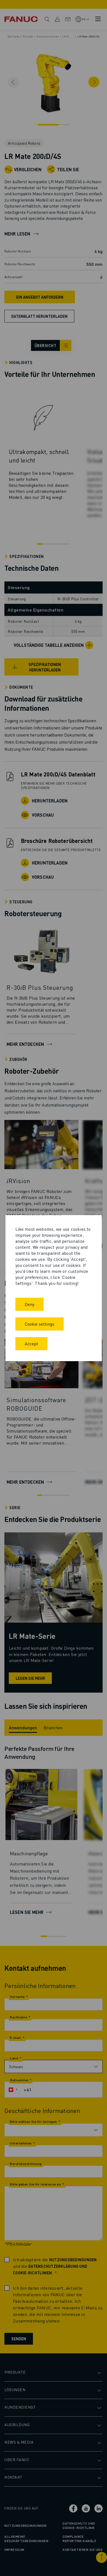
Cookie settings (40, 1324)
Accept (31, 1344)
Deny (29, 1304)
